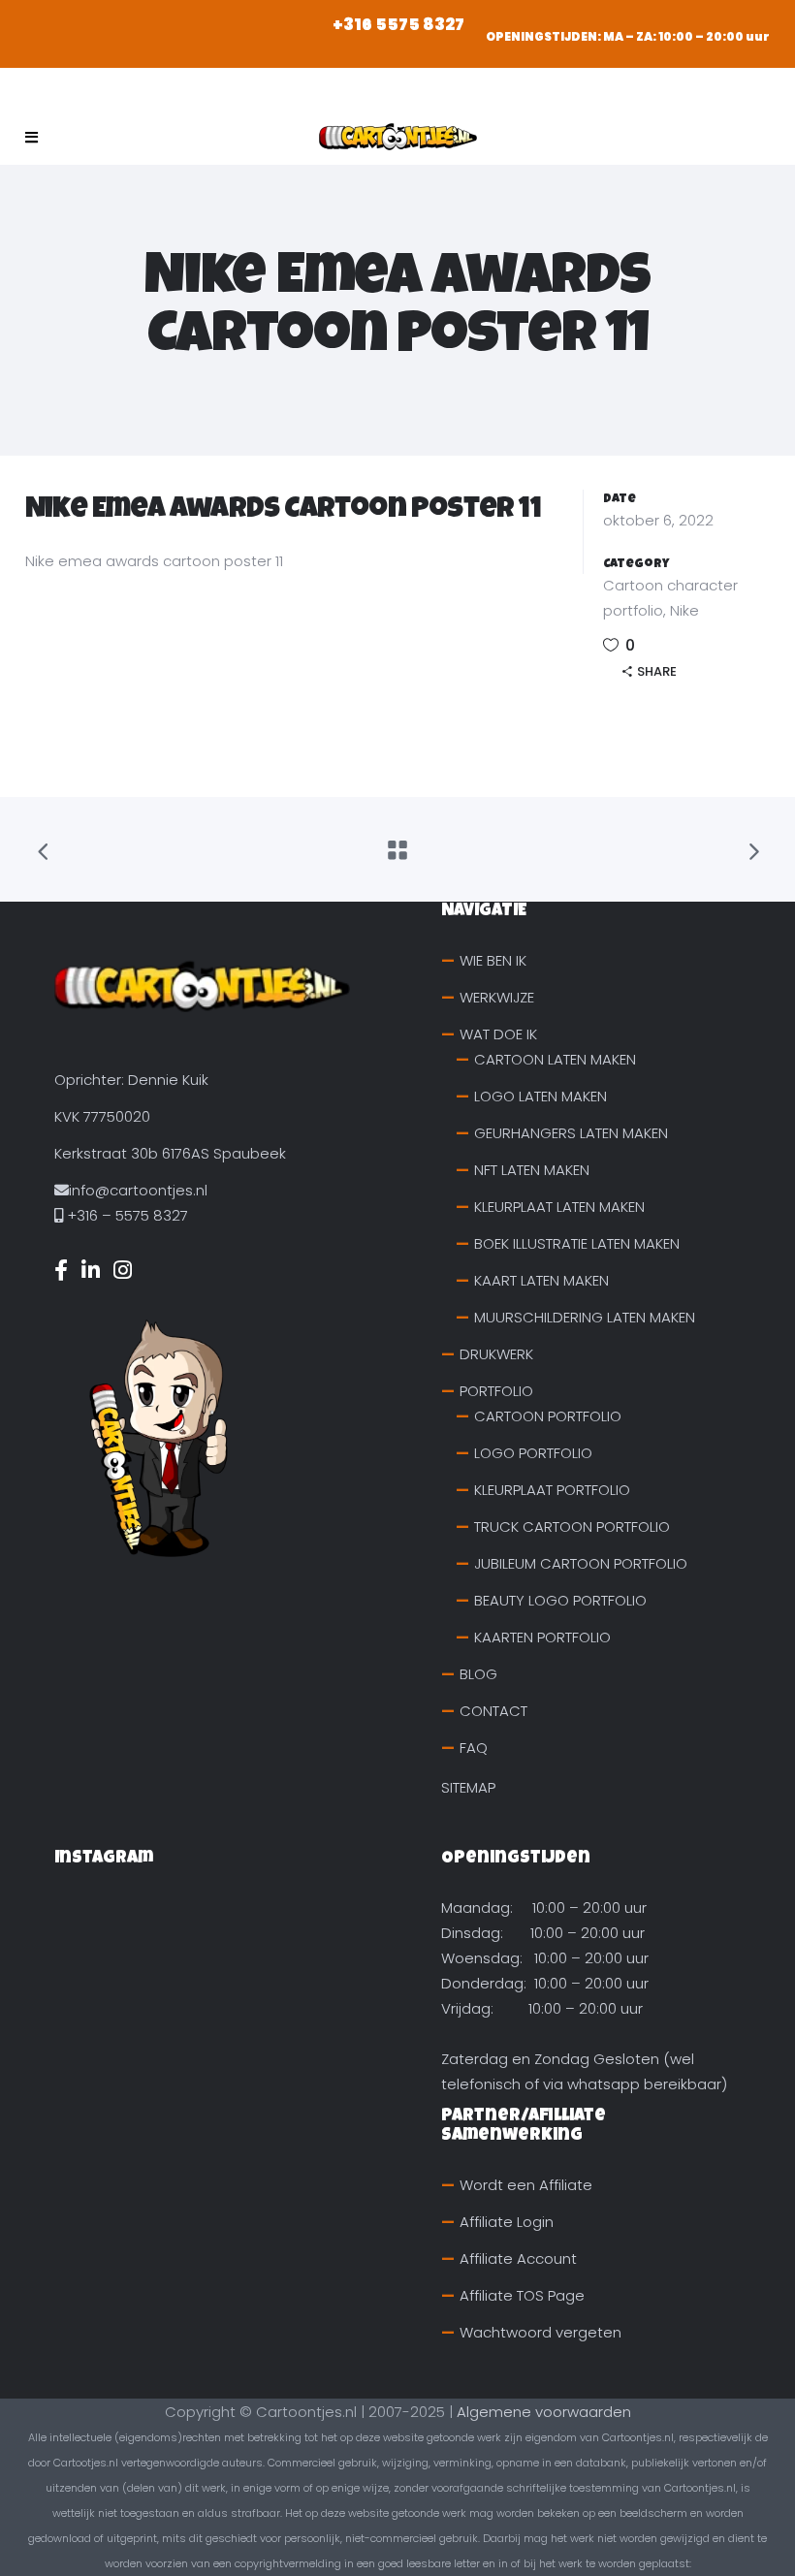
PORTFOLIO (496, 1391)
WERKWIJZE (497, 997)
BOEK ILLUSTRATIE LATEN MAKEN (577, 1243)
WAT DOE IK (498, 1034)
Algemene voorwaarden (544, 2412)
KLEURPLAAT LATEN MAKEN (559, 1207)
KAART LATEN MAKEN (541, 1280)
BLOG (478, 1674)
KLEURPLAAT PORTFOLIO (552, 1490)
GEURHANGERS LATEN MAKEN (571, 1133)
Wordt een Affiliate (526, 2185)
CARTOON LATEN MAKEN (555, 1059)
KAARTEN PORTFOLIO (542, 1637)
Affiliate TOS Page (522, 2295)
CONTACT (493, 1711)
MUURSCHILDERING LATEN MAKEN (585, 1317)
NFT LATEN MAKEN (532, 1170)
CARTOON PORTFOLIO (548, 1416)
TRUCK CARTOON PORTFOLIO (572, 1527)
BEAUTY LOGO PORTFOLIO (560, 1600)
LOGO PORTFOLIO (533, 1453)
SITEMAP (468, 1787)
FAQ (474, 1748)
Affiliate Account (518, 2258)
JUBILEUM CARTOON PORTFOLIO (581, 1563)
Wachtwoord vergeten (541, 2332)
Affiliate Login (507, 2222)
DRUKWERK (496, 1354)
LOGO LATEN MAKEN (541, 1096)
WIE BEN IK (493, 960)
